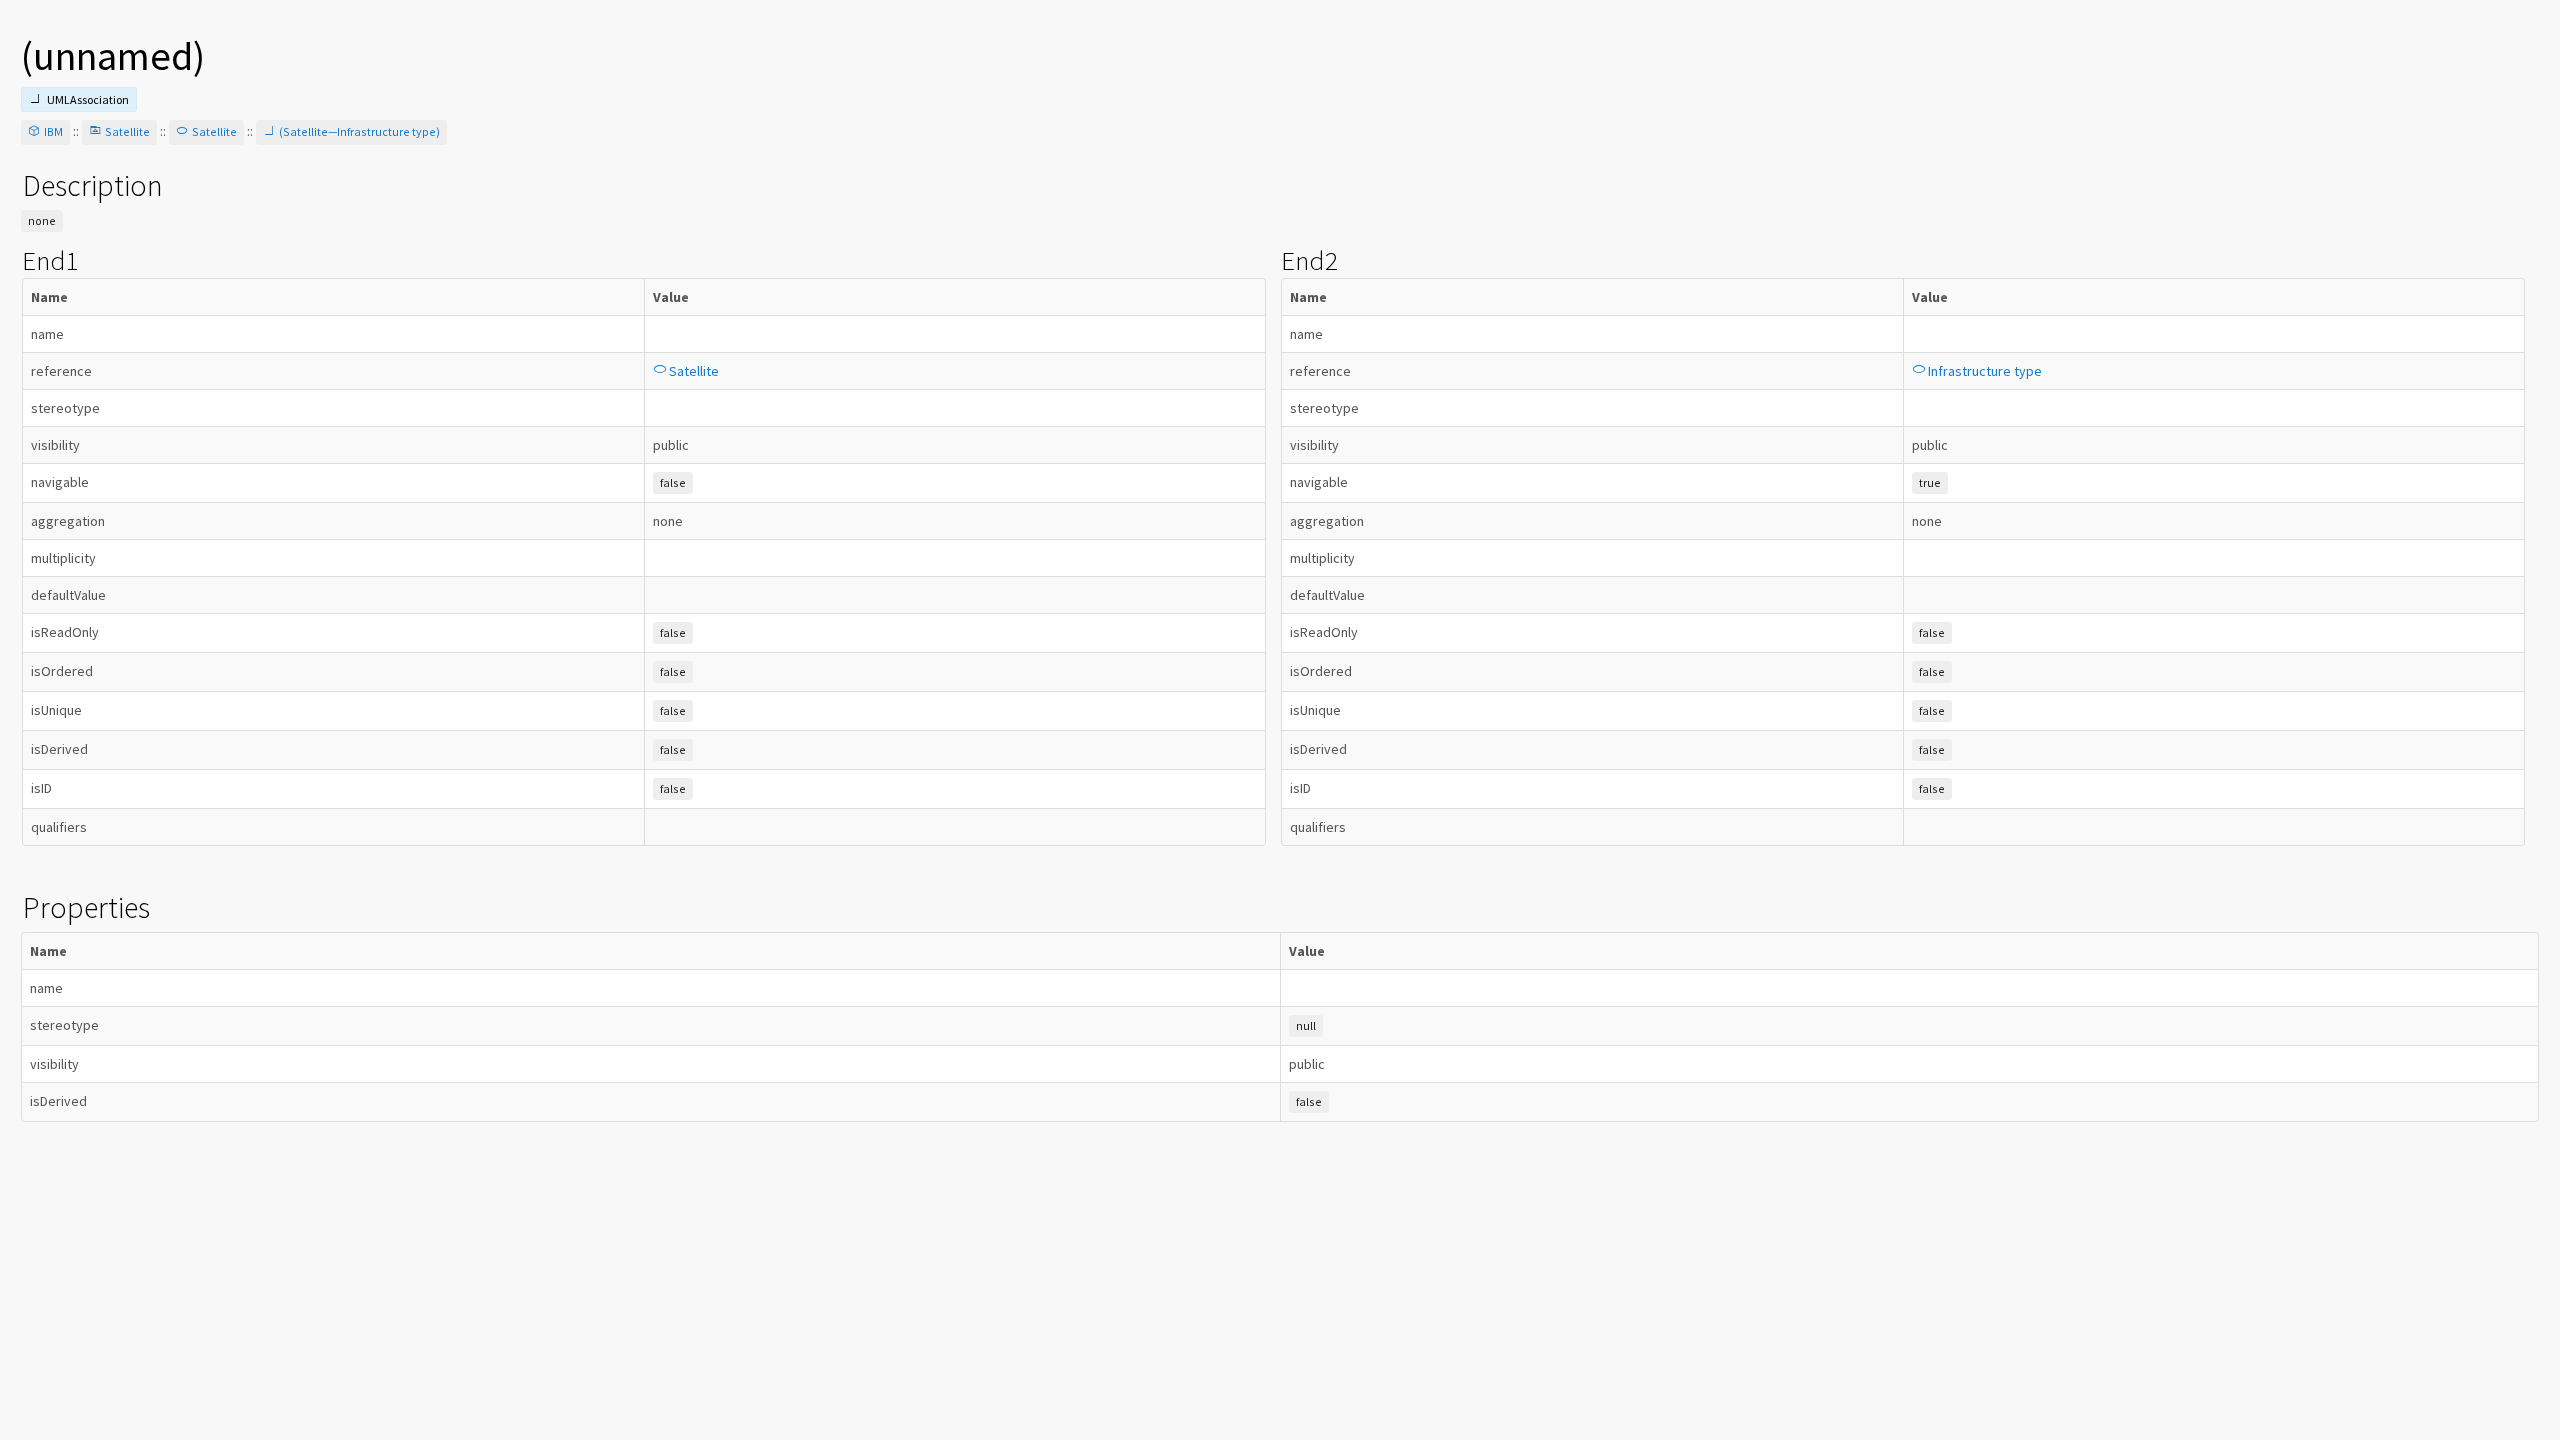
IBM (53, 131)
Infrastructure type (1985, 371)
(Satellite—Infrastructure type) (359, 131)
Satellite (127, 131)
